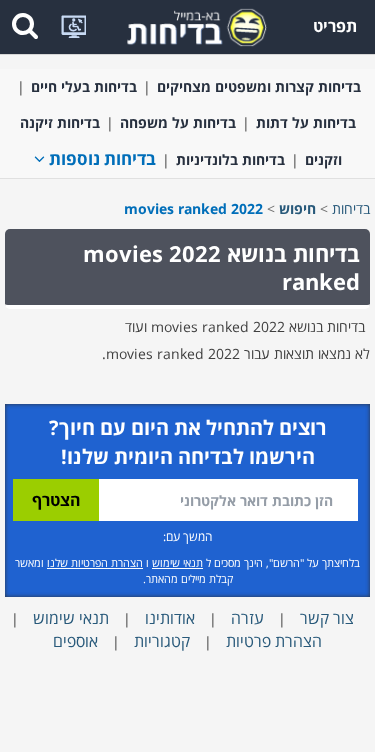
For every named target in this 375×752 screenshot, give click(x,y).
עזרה (247, 618)
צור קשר (327, 618)
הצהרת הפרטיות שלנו (95, 562)
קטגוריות (162, 641)
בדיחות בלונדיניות (230, 159)
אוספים (75, 641)
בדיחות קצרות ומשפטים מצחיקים (259, 86)
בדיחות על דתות (306, 122)
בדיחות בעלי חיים (84, 86)
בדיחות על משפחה (178, 122)
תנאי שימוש (177, 562)
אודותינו (170, 618)
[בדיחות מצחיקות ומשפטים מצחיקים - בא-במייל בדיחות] (190, 25)
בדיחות (351, 208)
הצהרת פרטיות (274, 641)
